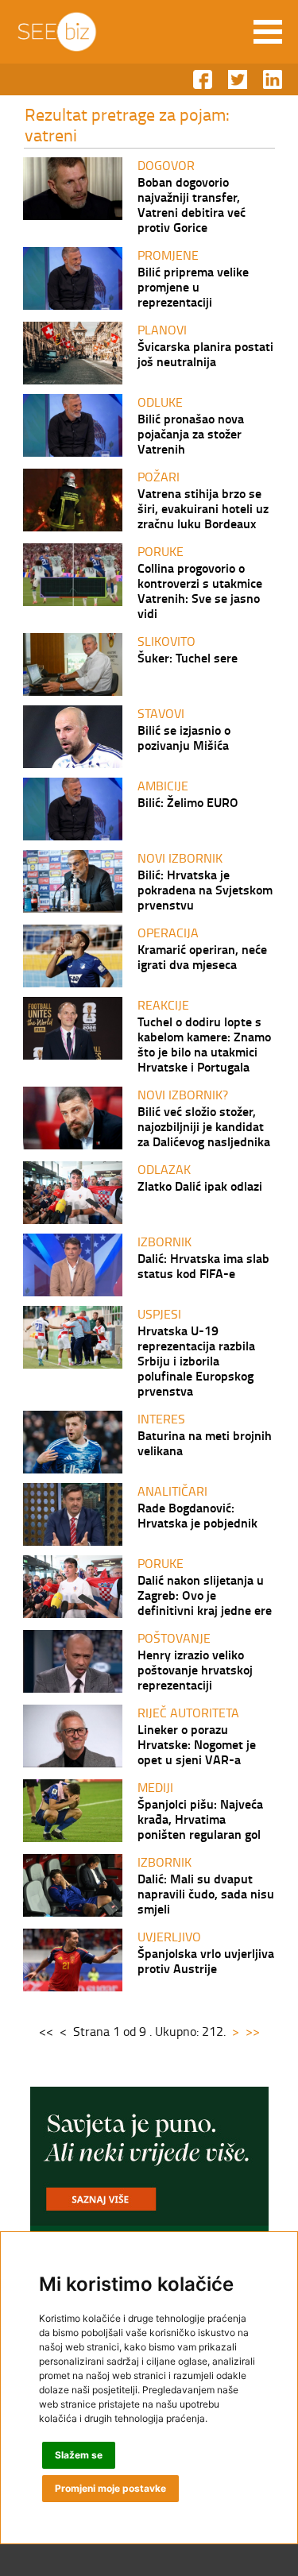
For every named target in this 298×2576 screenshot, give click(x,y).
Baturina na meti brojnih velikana (205, 1442)
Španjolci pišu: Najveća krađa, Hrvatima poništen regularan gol (200, 1819)
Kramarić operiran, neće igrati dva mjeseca (202, 956)
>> (253, 2031)
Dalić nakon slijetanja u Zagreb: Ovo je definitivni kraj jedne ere (205, 1595)
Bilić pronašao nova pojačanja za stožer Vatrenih (191, 433)
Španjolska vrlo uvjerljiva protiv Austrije (206, 1960)
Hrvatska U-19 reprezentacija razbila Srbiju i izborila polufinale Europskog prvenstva (196, 1360)
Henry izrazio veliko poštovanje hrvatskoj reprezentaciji (195, 1669)
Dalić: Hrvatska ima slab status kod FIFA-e (203, 1265)
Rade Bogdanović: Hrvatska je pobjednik (197, 1515)
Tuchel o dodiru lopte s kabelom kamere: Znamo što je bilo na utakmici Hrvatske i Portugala (204, 1044)
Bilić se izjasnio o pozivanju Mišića (184, 737)
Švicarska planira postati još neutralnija (205, 353)
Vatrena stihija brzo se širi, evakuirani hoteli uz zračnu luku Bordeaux (203, 508)
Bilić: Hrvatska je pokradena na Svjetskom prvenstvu (205, 889)
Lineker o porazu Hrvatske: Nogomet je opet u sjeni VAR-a (197, 1744)
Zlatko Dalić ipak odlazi (200, 1186)
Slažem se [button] (79, 2455)
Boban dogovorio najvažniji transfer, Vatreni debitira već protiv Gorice (192, 204)
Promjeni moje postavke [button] (110, 2488)
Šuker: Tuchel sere (188, 657)
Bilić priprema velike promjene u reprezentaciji (193, 286)
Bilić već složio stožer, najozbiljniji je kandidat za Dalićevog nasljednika (204, 1126)
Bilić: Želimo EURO (188, 802)
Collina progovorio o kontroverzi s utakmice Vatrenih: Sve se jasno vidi (200, 590)
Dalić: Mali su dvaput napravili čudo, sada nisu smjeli (206, 1893)
